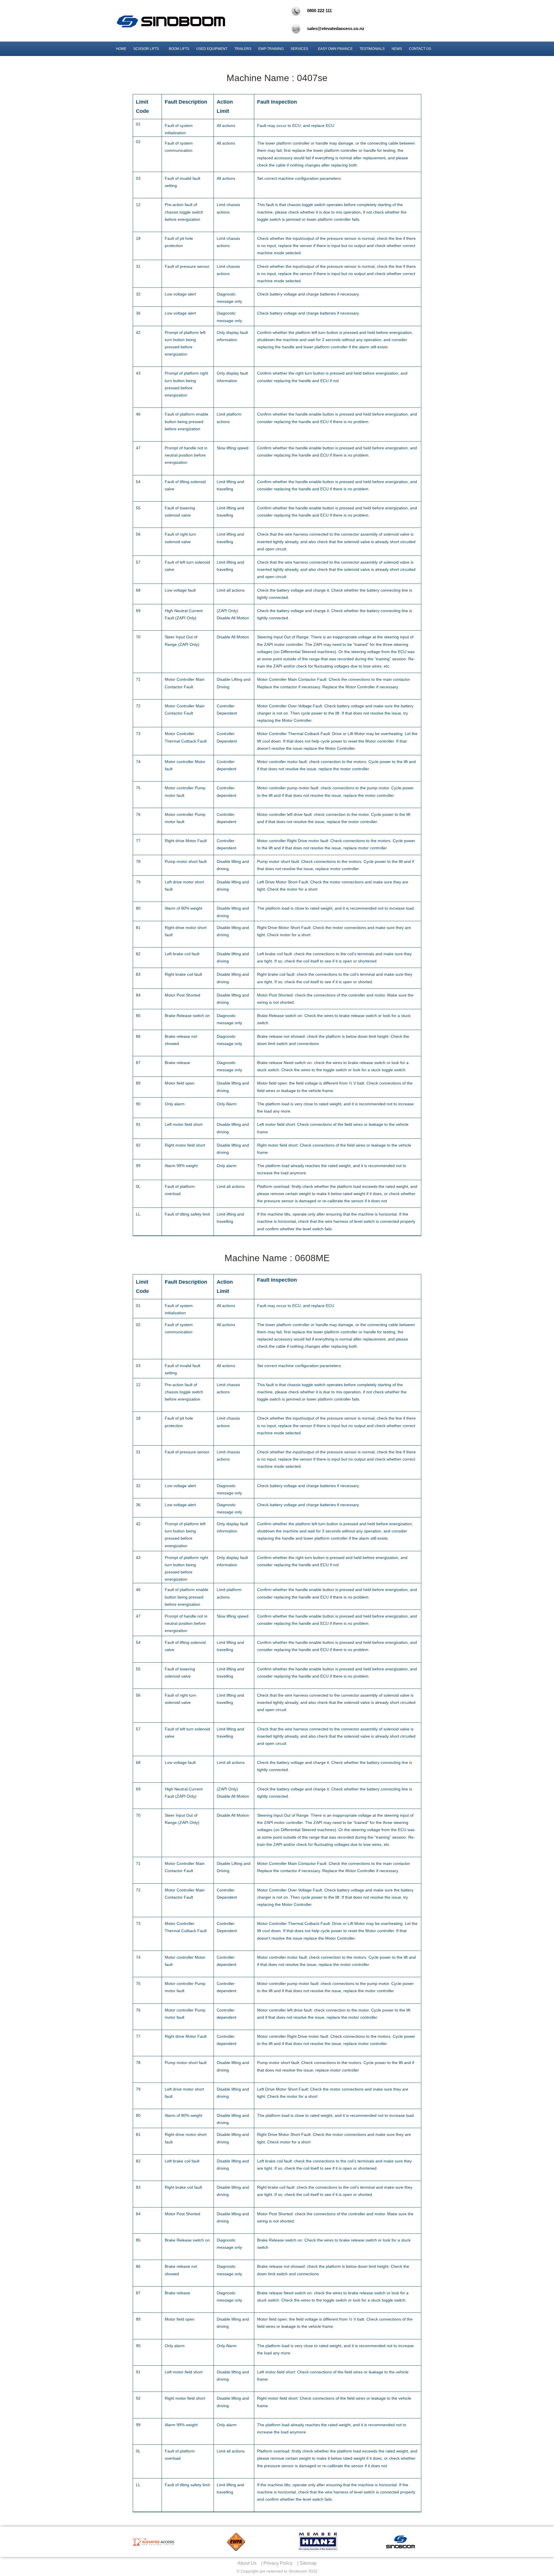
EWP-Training (271, 49)
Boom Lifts (179, 49)
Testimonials (372, 49)
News (397, 49)
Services (299, 49)
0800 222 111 (319, 11)
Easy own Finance (335, 49)
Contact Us (420, 49)
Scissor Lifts (146, 49)
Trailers (243, 49)
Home (121, 49)
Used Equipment (212, 49)
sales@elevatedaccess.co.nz (336, 28)
